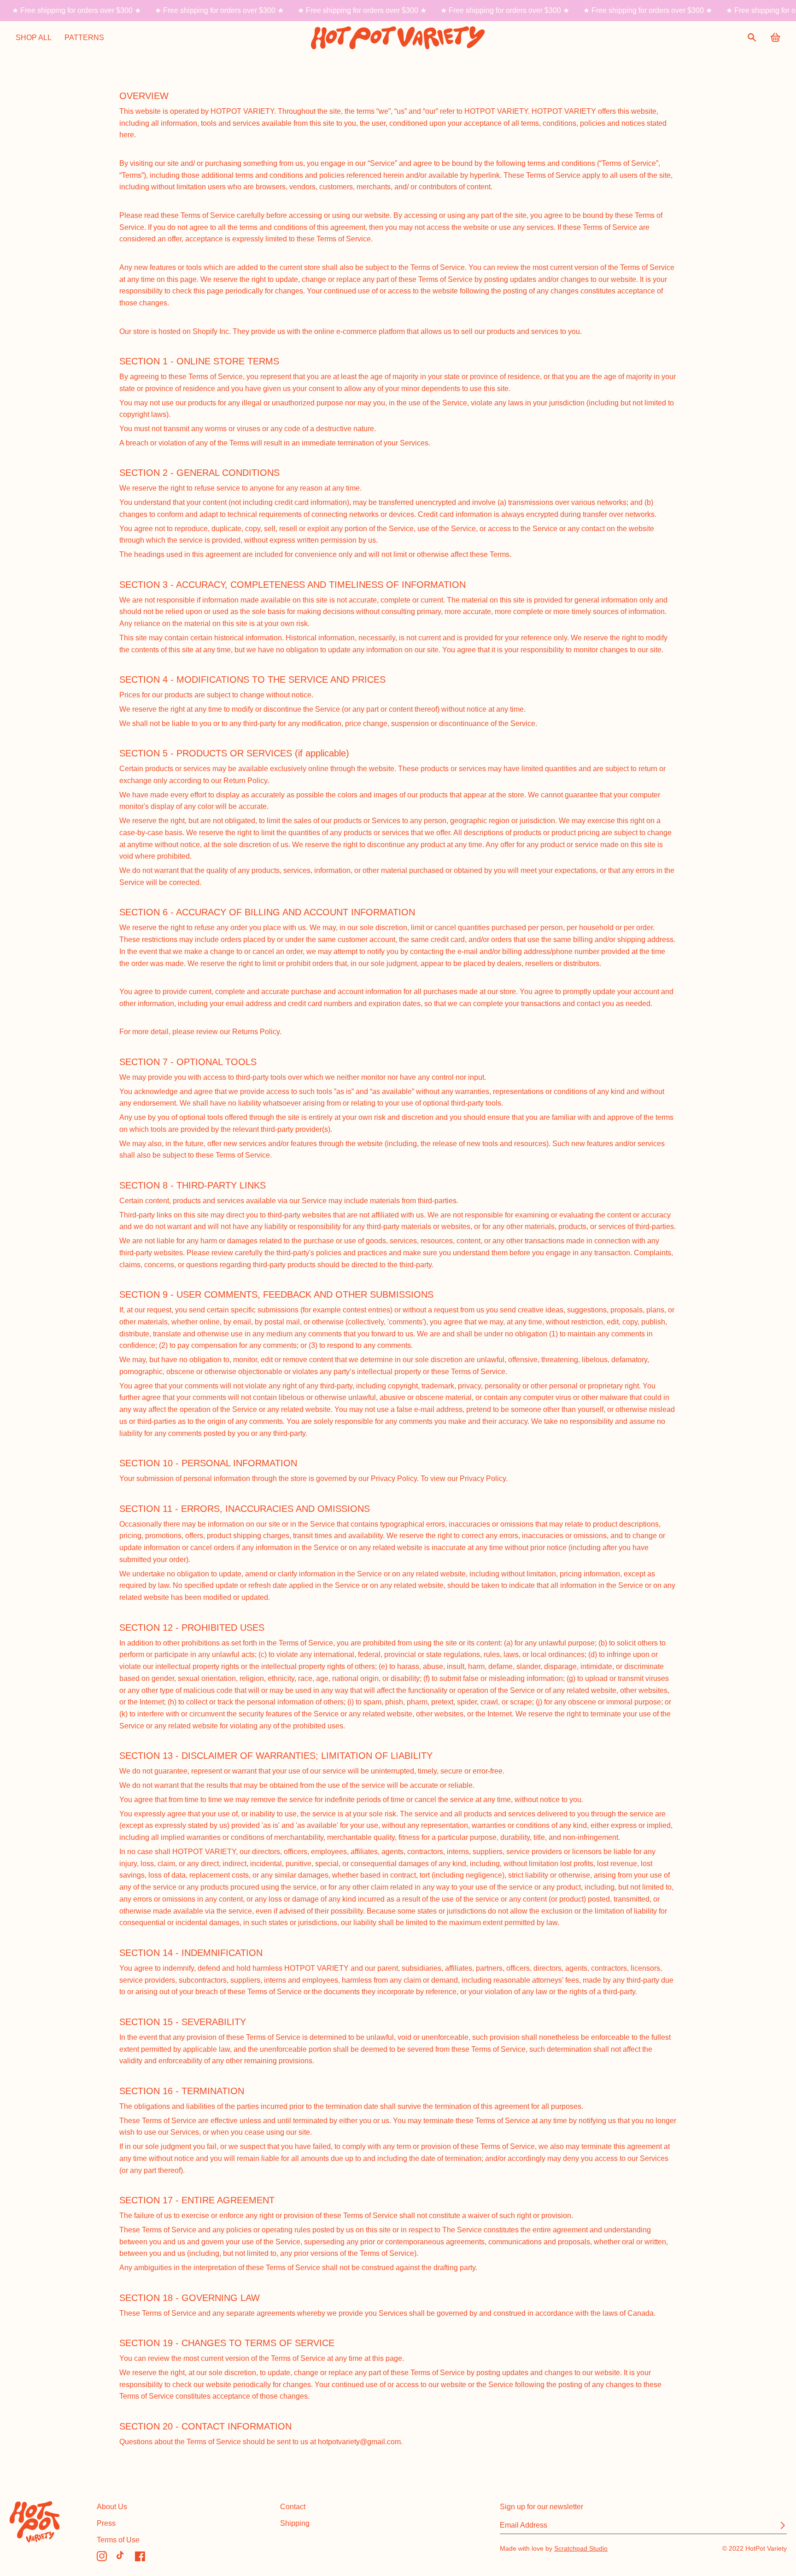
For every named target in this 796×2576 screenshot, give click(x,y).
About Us (112, 2506)
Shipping (295, 2523)
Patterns (84, 37)
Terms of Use (118, 2540)
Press (106, 2523)
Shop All (34, 37)
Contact (293, 2506)
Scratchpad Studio (581, 2548)
